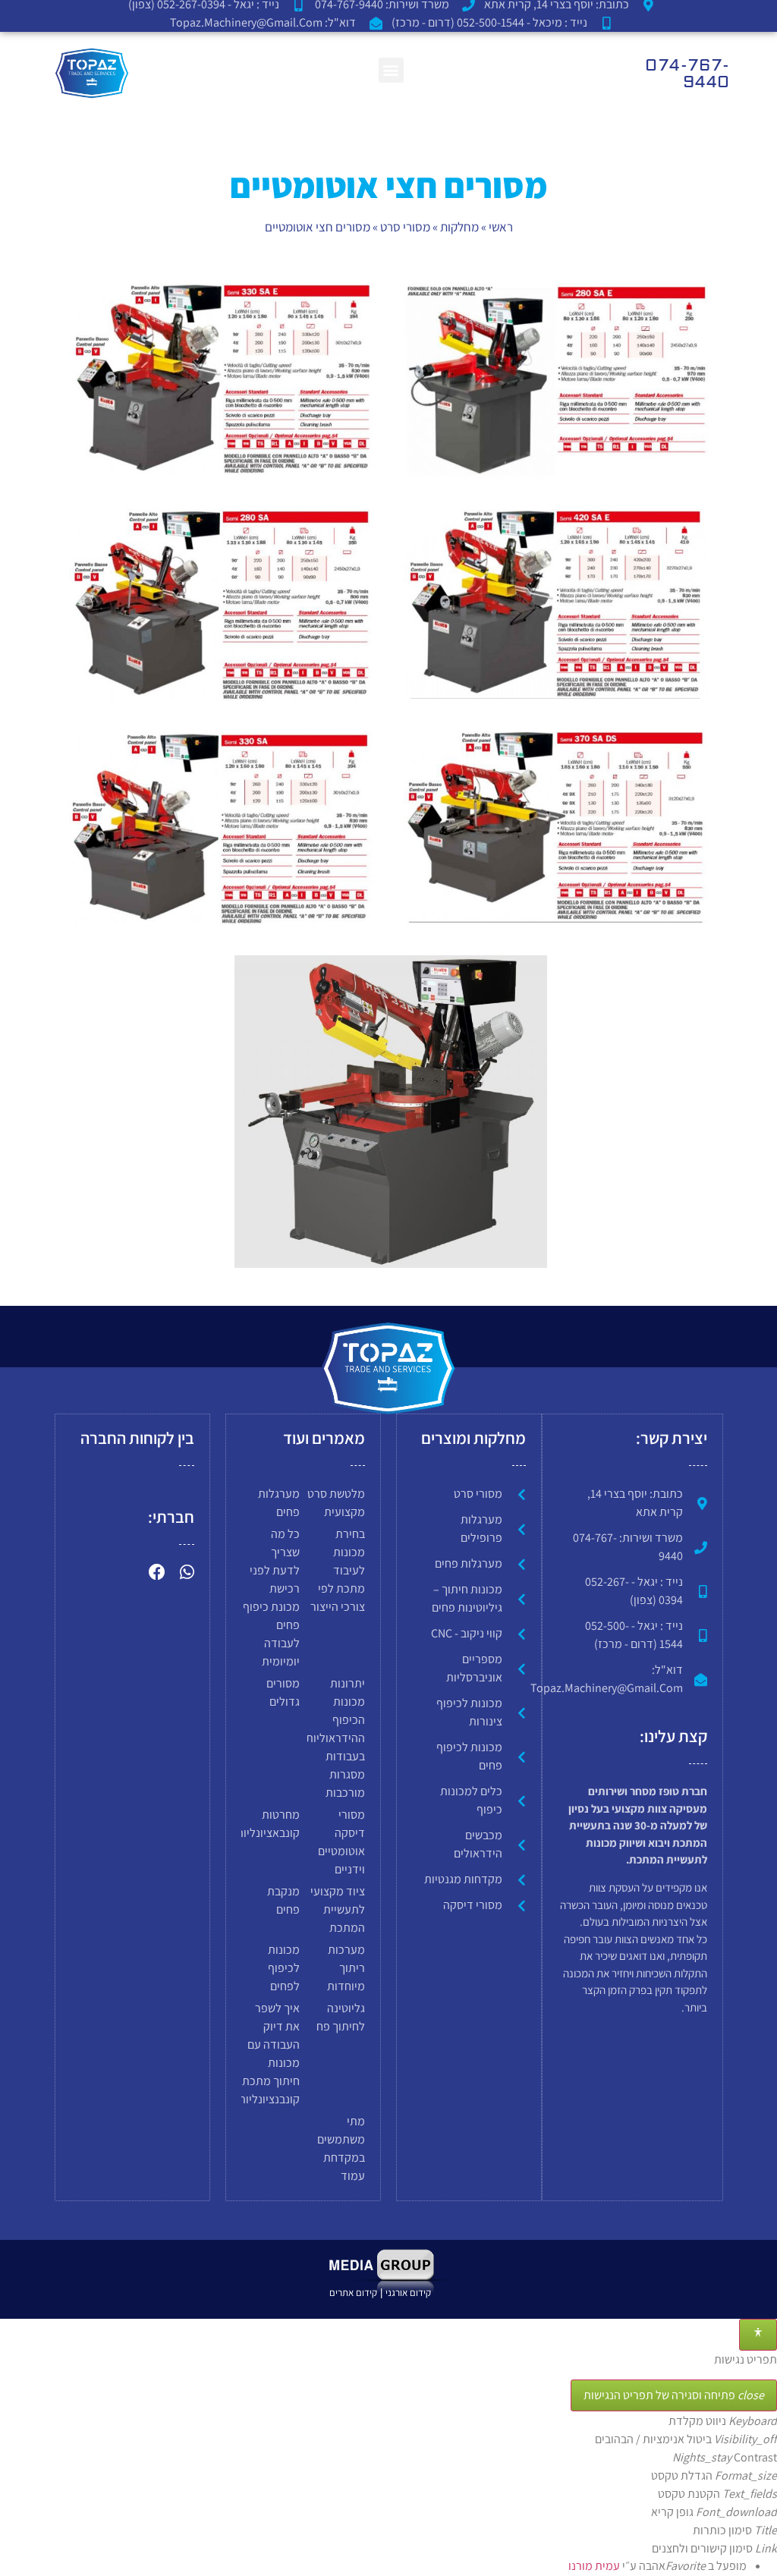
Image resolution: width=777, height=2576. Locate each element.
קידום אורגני (409, 2293)
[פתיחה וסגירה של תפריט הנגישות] (758, 2335)
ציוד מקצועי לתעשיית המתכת (338, 1909)
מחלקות (459, 227)
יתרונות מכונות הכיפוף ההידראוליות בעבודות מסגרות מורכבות (335, 1738)
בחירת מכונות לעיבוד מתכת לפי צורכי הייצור (338, 1570)
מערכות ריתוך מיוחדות (346, 1968)
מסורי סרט (405, 227)
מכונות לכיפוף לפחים (284, 1968)
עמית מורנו (594, 2567)
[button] (391, 70)
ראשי (501, 227)
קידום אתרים (353, 2293)
